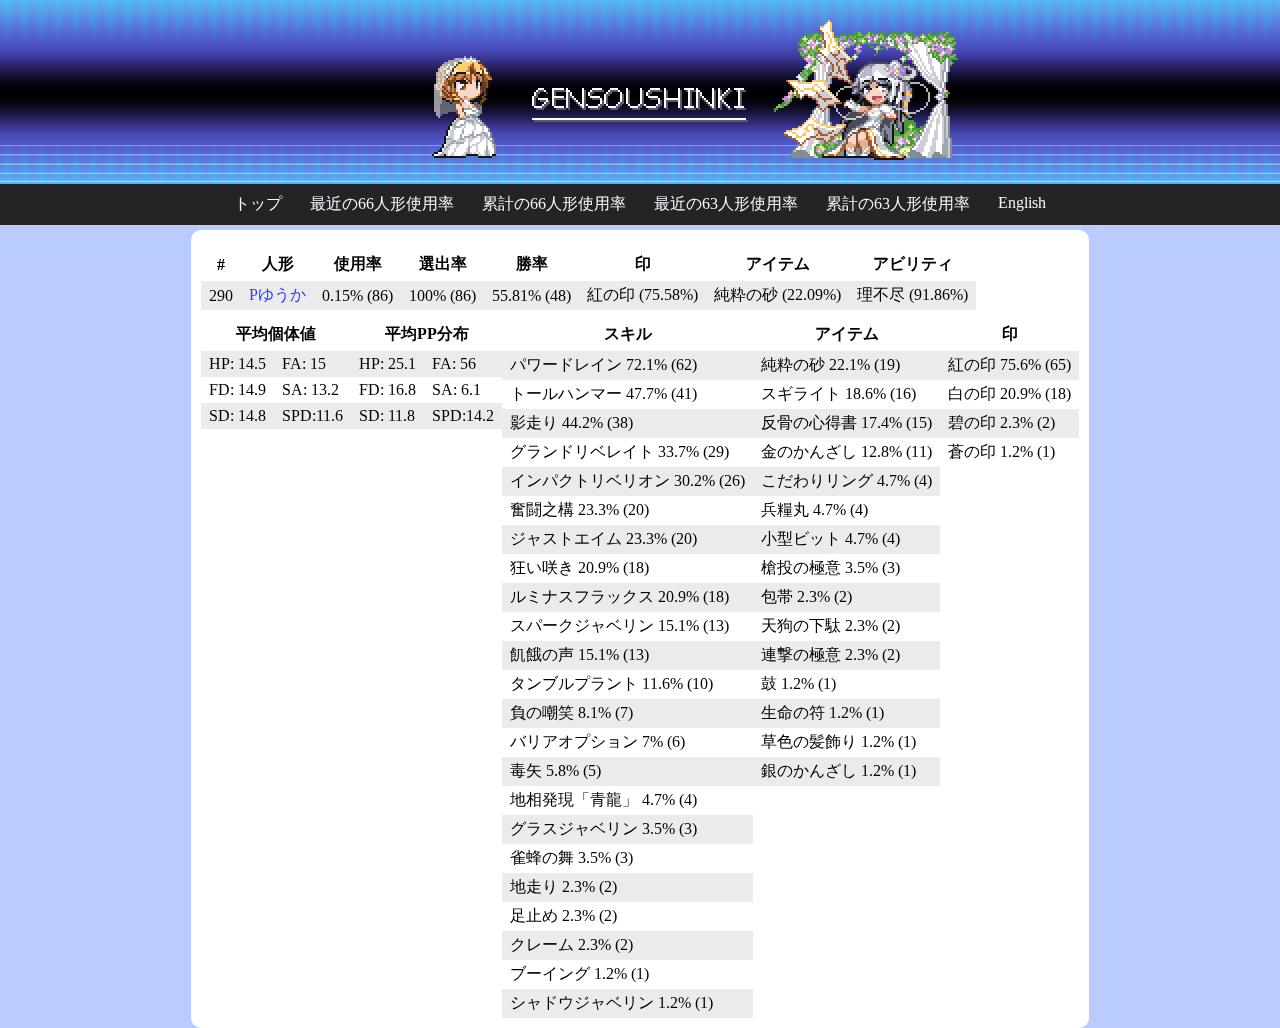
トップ (258, 203)
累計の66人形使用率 (554, 203)
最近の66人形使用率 (382, 203)
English (1022, 202)
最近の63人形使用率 (726, 203)
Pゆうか (277, 294)
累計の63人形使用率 (898, 203)
